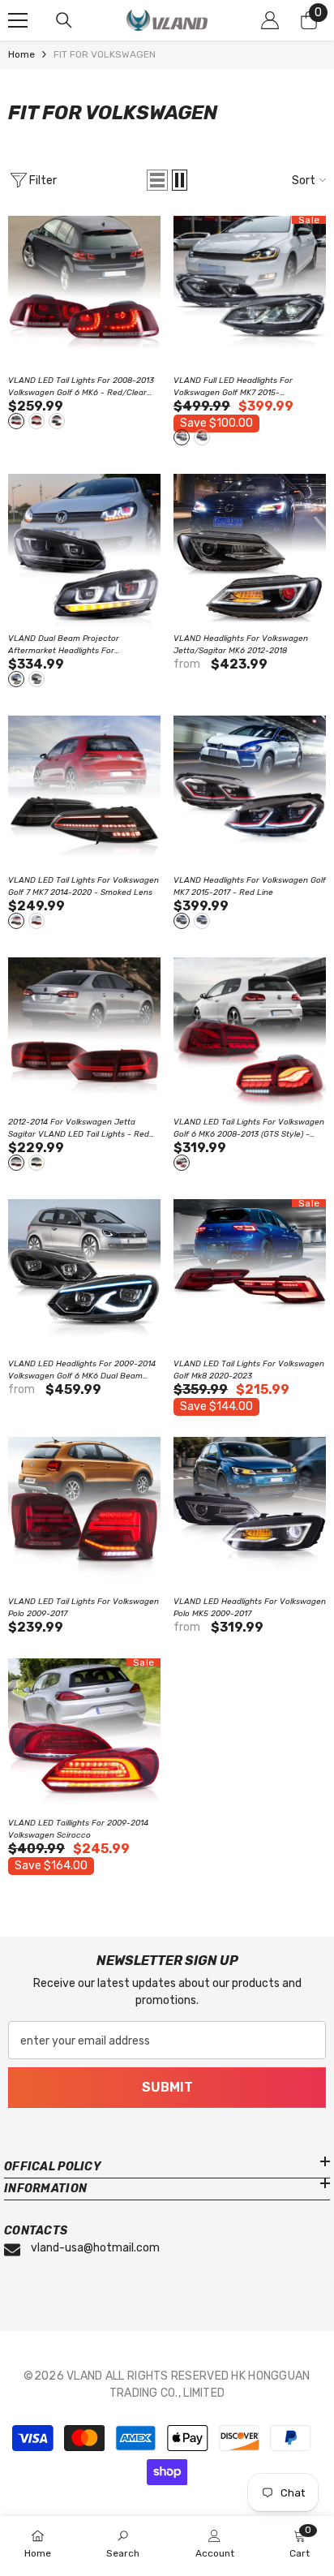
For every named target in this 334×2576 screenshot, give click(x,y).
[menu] (18, 20)
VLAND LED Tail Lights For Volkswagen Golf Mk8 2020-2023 (249, 1370)
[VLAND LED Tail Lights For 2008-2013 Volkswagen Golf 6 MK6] (84, 292)
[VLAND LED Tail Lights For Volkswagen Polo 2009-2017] (84, 1513)
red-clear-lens (16, 421)
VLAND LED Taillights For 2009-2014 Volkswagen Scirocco (78, 1829)
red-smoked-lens (36, 421)
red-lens (36, 921)
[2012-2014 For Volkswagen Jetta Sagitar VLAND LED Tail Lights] (84, 1034)
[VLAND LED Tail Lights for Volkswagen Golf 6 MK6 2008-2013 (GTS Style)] (250, 1034)
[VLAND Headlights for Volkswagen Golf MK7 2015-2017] (250, 792)
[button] (157, 180)
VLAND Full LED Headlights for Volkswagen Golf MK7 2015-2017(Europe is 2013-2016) (248, 387)
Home (21, 54)
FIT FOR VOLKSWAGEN (105, 54)
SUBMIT (167, 2087)
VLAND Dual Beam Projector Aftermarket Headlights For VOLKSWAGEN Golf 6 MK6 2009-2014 (82, 645)
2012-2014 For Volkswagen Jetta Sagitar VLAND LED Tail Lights (79, 1129)
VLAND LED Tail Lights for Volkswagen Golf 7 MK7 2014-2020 (83, 886)
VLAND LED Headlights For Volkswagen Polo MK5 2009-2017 (250, 1608)
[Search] (64, 20)
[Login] (270, 20)
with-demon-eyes (16, 679)
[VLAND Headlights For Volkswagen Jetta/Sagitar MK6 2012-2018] (250, 550)
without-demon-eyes (36, 679)
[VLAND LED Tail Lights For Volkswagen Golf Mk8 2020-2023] (250, 1275)
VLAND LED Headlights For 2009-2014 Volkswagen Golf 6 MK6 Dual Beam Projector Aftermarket (82, 1371)
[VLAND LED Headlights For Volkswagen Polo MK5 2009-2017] (250, 1513)
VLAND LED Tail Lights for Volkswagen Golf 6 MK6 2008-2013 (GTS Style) (249, 1129)
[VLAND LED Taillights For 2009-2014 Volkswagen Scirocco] (84, 1735)
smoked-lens (57, 421)
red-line (202, 437)
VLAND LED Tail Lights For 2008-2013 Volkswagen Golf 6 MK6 (81, 387)
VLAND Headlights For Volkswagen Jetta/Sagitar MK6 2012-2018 (241, 645)
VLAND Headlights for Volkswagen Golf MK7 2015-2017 (250, 886)
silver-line (182, 437)
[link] (123, 2545)
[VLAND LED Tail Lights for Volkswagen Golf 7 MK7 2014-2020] (84, 792)
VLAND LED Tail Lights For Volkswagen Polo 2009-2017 (83, 1608)
